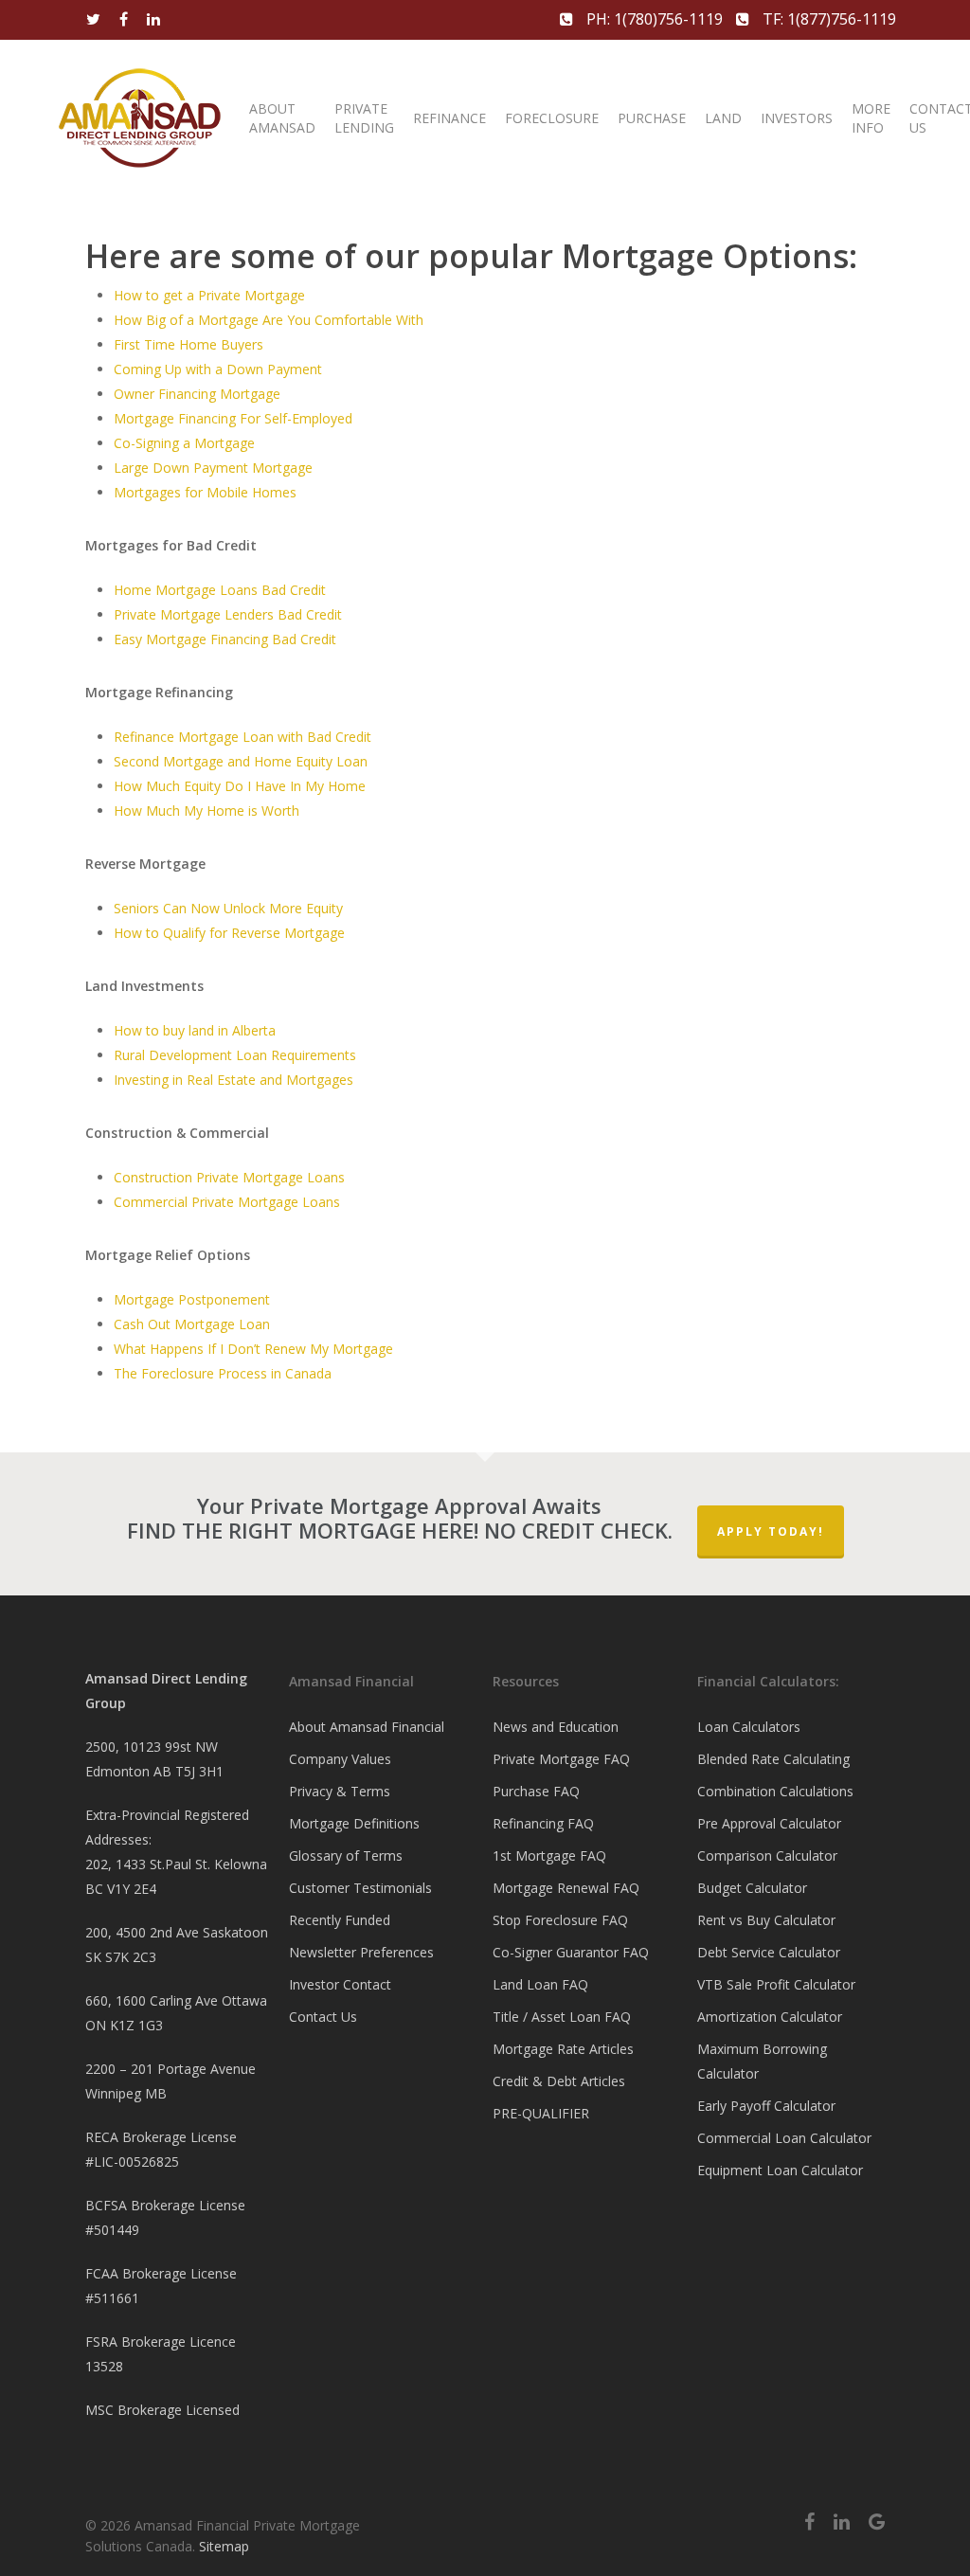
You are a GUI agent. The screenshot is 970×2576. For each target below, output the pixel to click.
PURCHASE (652, 118)
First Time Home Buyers (189, 344)
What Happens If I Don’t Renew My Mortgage (253, 1349)
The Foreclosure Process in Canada (223, 1373)
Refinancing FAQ (543, 1823)
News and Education (556, 1727)
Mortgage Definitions (354, 1823)
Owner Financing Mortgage (197, 394)
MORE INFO (871, 118)
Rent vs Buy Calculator (766, 1920)
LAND (723, 118)
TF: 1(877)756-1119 (827, 19)
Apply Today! (771, 1531)
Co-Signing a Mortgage (184, 443)
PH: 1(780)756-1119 (655, 19)
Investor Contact (340, 1984)
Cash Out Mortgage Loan (192, 1324)
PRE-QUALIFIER (541, 2113)
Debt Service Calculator (769, 1952)
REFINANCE (449, 118)
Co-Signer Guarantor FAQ (571, 1952)
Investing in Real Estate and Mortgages (234, 1080)
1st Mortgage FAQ (549, 1855)
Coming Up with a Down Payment (218, 369)
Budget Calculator (752, 1888)
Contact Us (323, 2017)
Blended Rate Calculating (773, 1759)
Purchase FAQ (536, 1791)
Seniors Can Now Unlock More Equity (228, 908)
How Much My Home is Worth (207, 811)
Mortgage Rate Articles (563, 2049)
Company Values (340, 1759)
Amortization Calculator (770, 2017)
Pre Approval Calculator (769, 1823)
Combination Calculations (775, 1791)
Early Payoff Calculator (766, 2106)
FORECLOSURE (552, 118)
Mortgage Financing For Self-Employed (233, 418)
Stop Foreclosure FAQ (560, 1920)
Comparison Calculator (767, 1855)
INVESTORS (797, 118)
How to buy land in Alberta (195, 1030)
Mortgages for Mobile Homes (205, 492)
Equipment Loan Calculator (780, 2170)
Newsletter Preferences (361, 1952)
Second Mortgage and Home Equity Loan (241, 761)
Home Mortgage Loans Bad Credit (220, 590)
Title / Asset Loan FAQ (562, 2017)
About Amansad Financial (367, 1727)
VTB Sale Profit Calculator (776, 1984)
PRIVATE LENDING (364, 118)
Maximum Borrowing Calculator (762, 2061)
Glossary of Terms (346, 1855)
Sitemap (224, 2546)
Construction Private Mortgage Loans (229, 1177)
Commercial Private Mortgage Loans (227, 1202)
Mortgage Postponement (192, 1299)
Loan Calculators (749, 1727)
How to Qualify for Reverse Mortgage (229, 933)
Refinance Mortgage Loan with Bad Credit (242, 737)
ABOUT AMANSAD (282, 118)
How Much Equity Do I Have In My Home (240, 786)
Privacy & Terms (340, 1791)
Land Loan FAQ (540, 1984)
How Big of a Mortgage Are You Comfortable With (269, 320)
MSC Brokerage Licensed (162, 2410)
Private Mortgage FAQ (561, 1759)
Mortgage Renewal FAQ (566, 1888)
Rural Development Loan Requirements (235, 1055)
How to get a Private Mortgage (209, 295)
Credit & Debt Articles (559, 2081)
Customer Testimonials (360, 1888)
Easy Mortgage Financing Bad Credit (225, 639)
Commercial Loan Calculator (784, 2138)
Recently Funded (340, 1920)
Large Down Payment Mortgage (213, 468)
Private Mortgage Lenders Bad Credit (228, 614)
